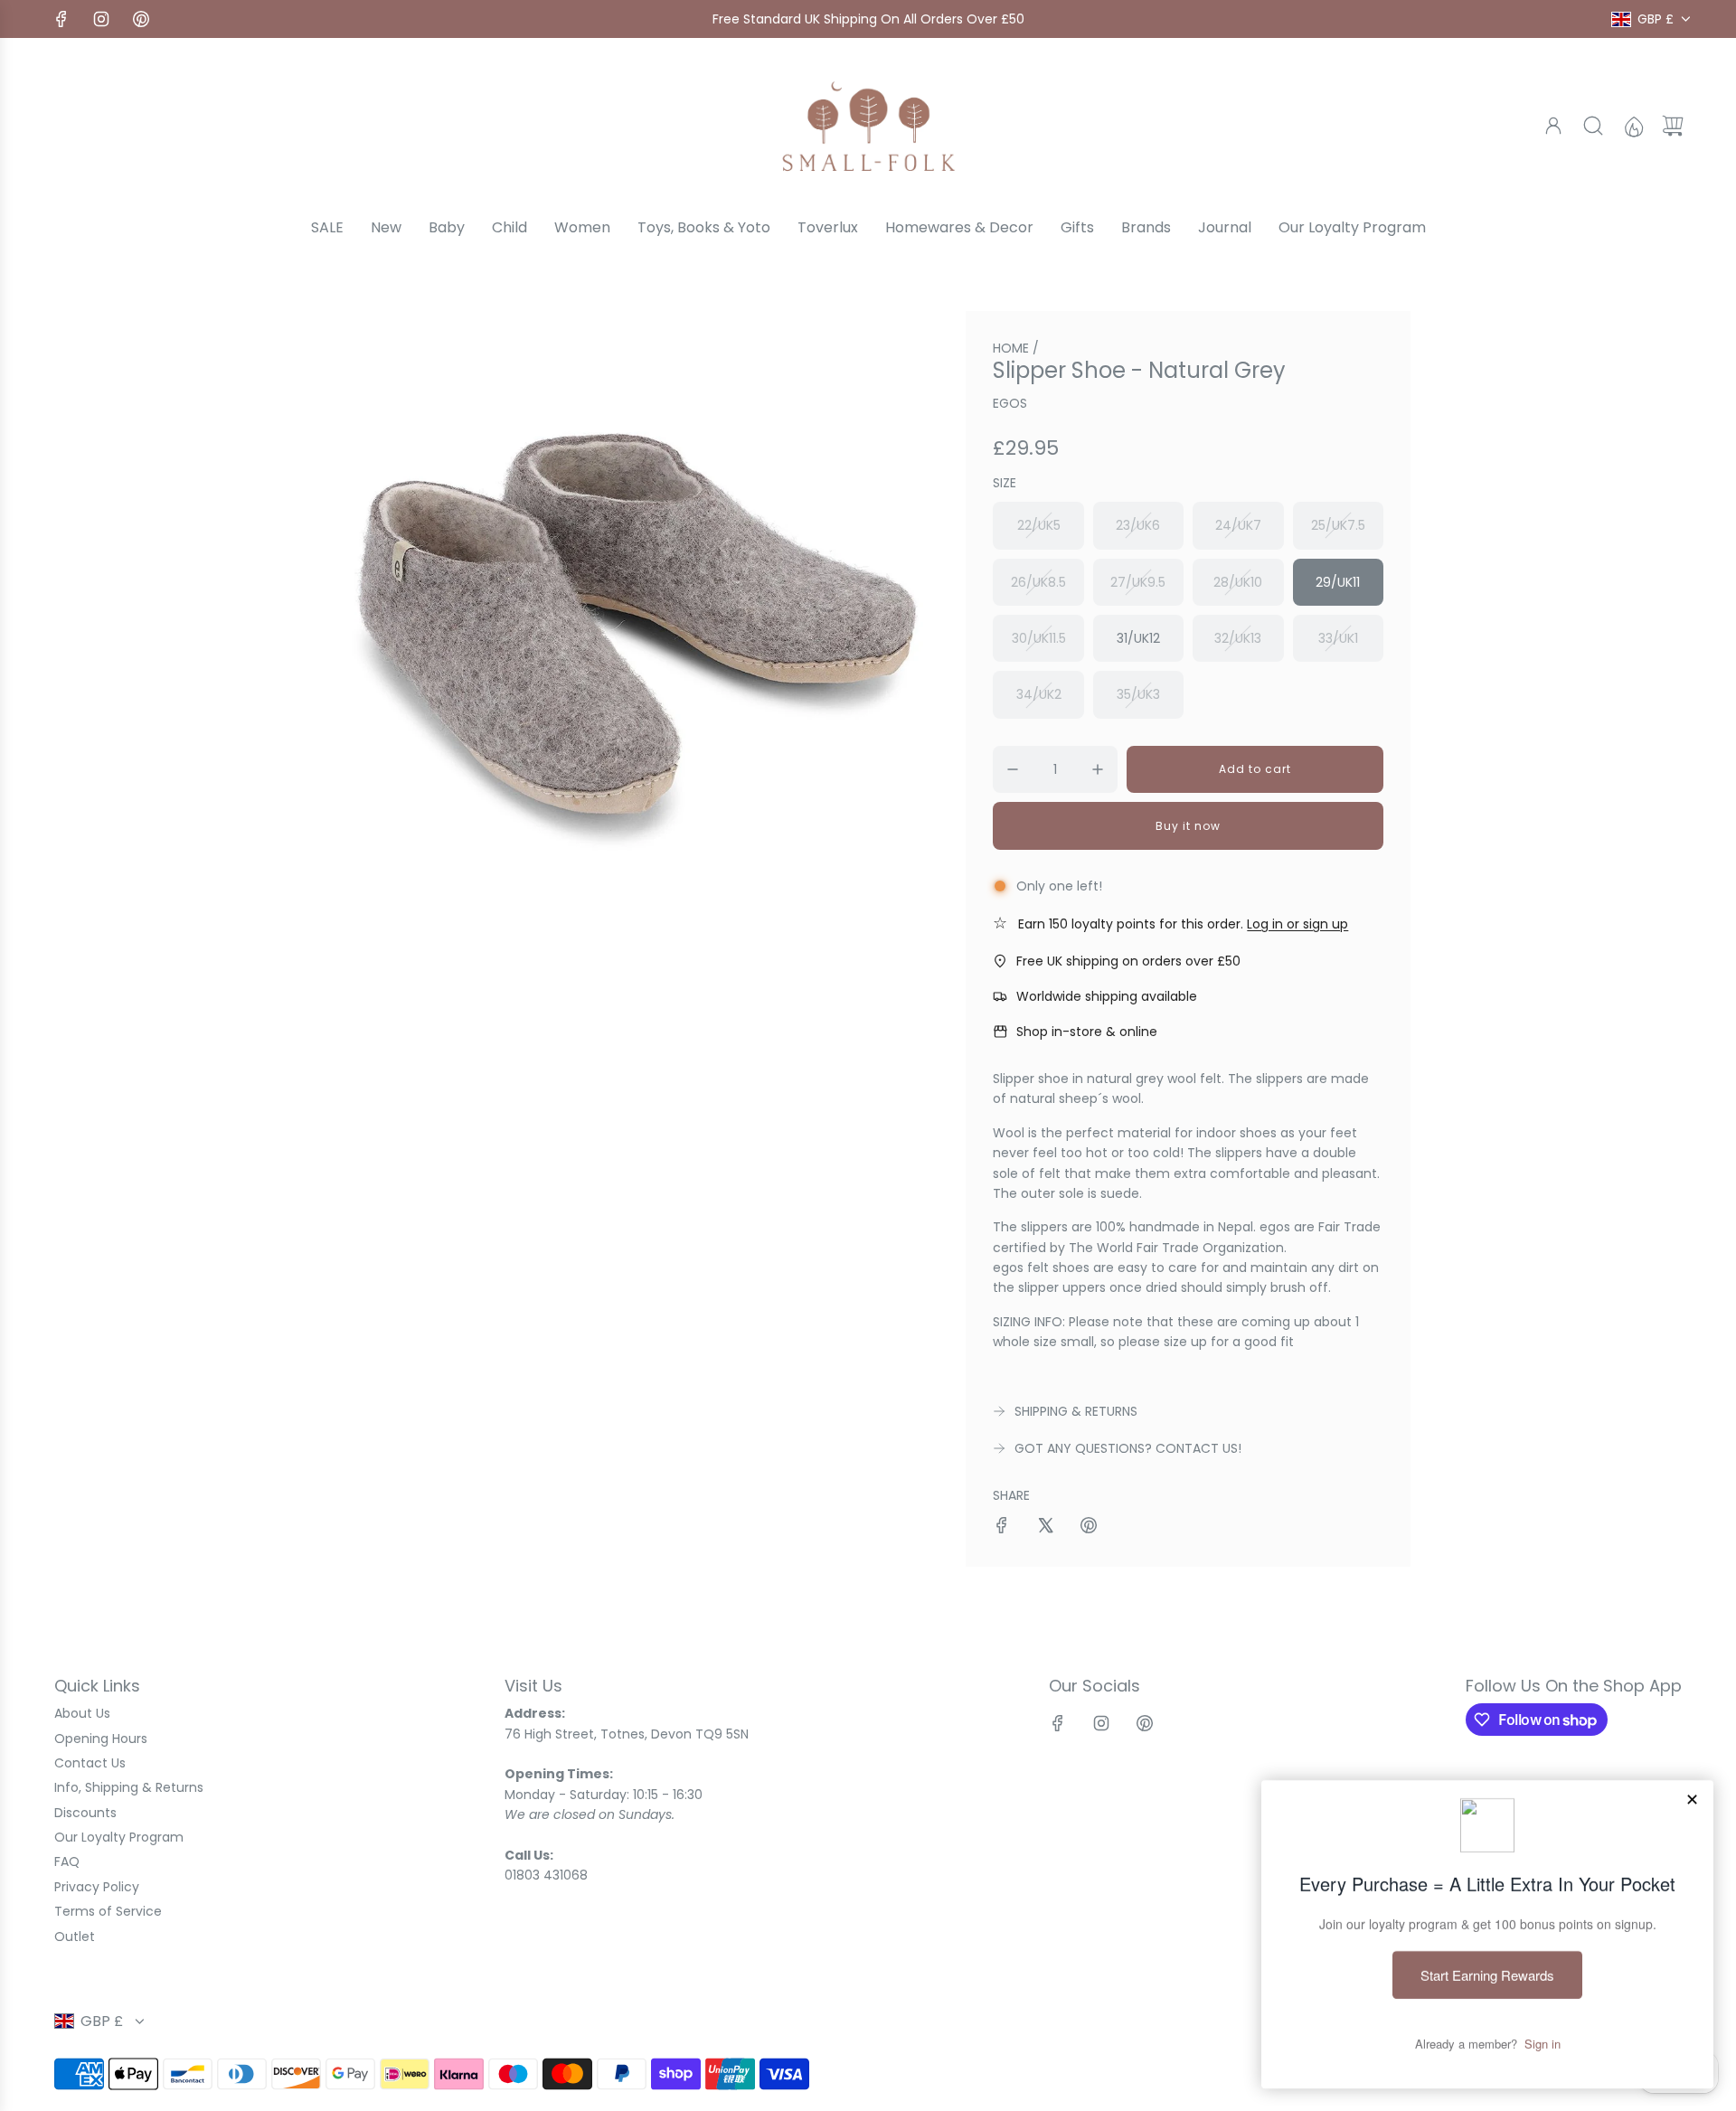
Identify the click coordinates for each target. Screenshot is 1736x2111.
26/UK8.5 (1038, 582)
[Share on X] (1045, 1528)
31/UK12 (1138, 638)
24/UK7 (1238, 525)
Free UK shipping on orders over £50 (1128, 961)
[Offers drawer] (1633, 126)
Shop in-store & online (1087, 1032)
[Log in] (1553, 126)
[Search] (1593, 126)
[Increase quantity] (1098, 769)
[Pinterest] (141, 19)
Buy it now (1188, 826)
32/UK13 (1238, 638)
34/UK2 (1039, 694)
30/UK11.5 (1039, 638)
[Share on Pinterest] (1089, 1528)
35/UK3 (1138, 694)
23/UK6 (1138, 525)
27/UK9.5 (1138, 582)
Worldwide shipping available (1107, 996)
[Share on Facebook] (1002, 1528)
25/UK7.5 (1338, 525)
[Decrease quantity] (1013, 769)
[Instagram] (101, 19)
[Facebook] (61, 19)
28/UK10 (1238, 582)
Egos (1010, 403)
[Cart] (1673, 126)
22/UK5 (1039, 525)
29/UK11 (1338, 582)
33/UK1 (1338, 638)
